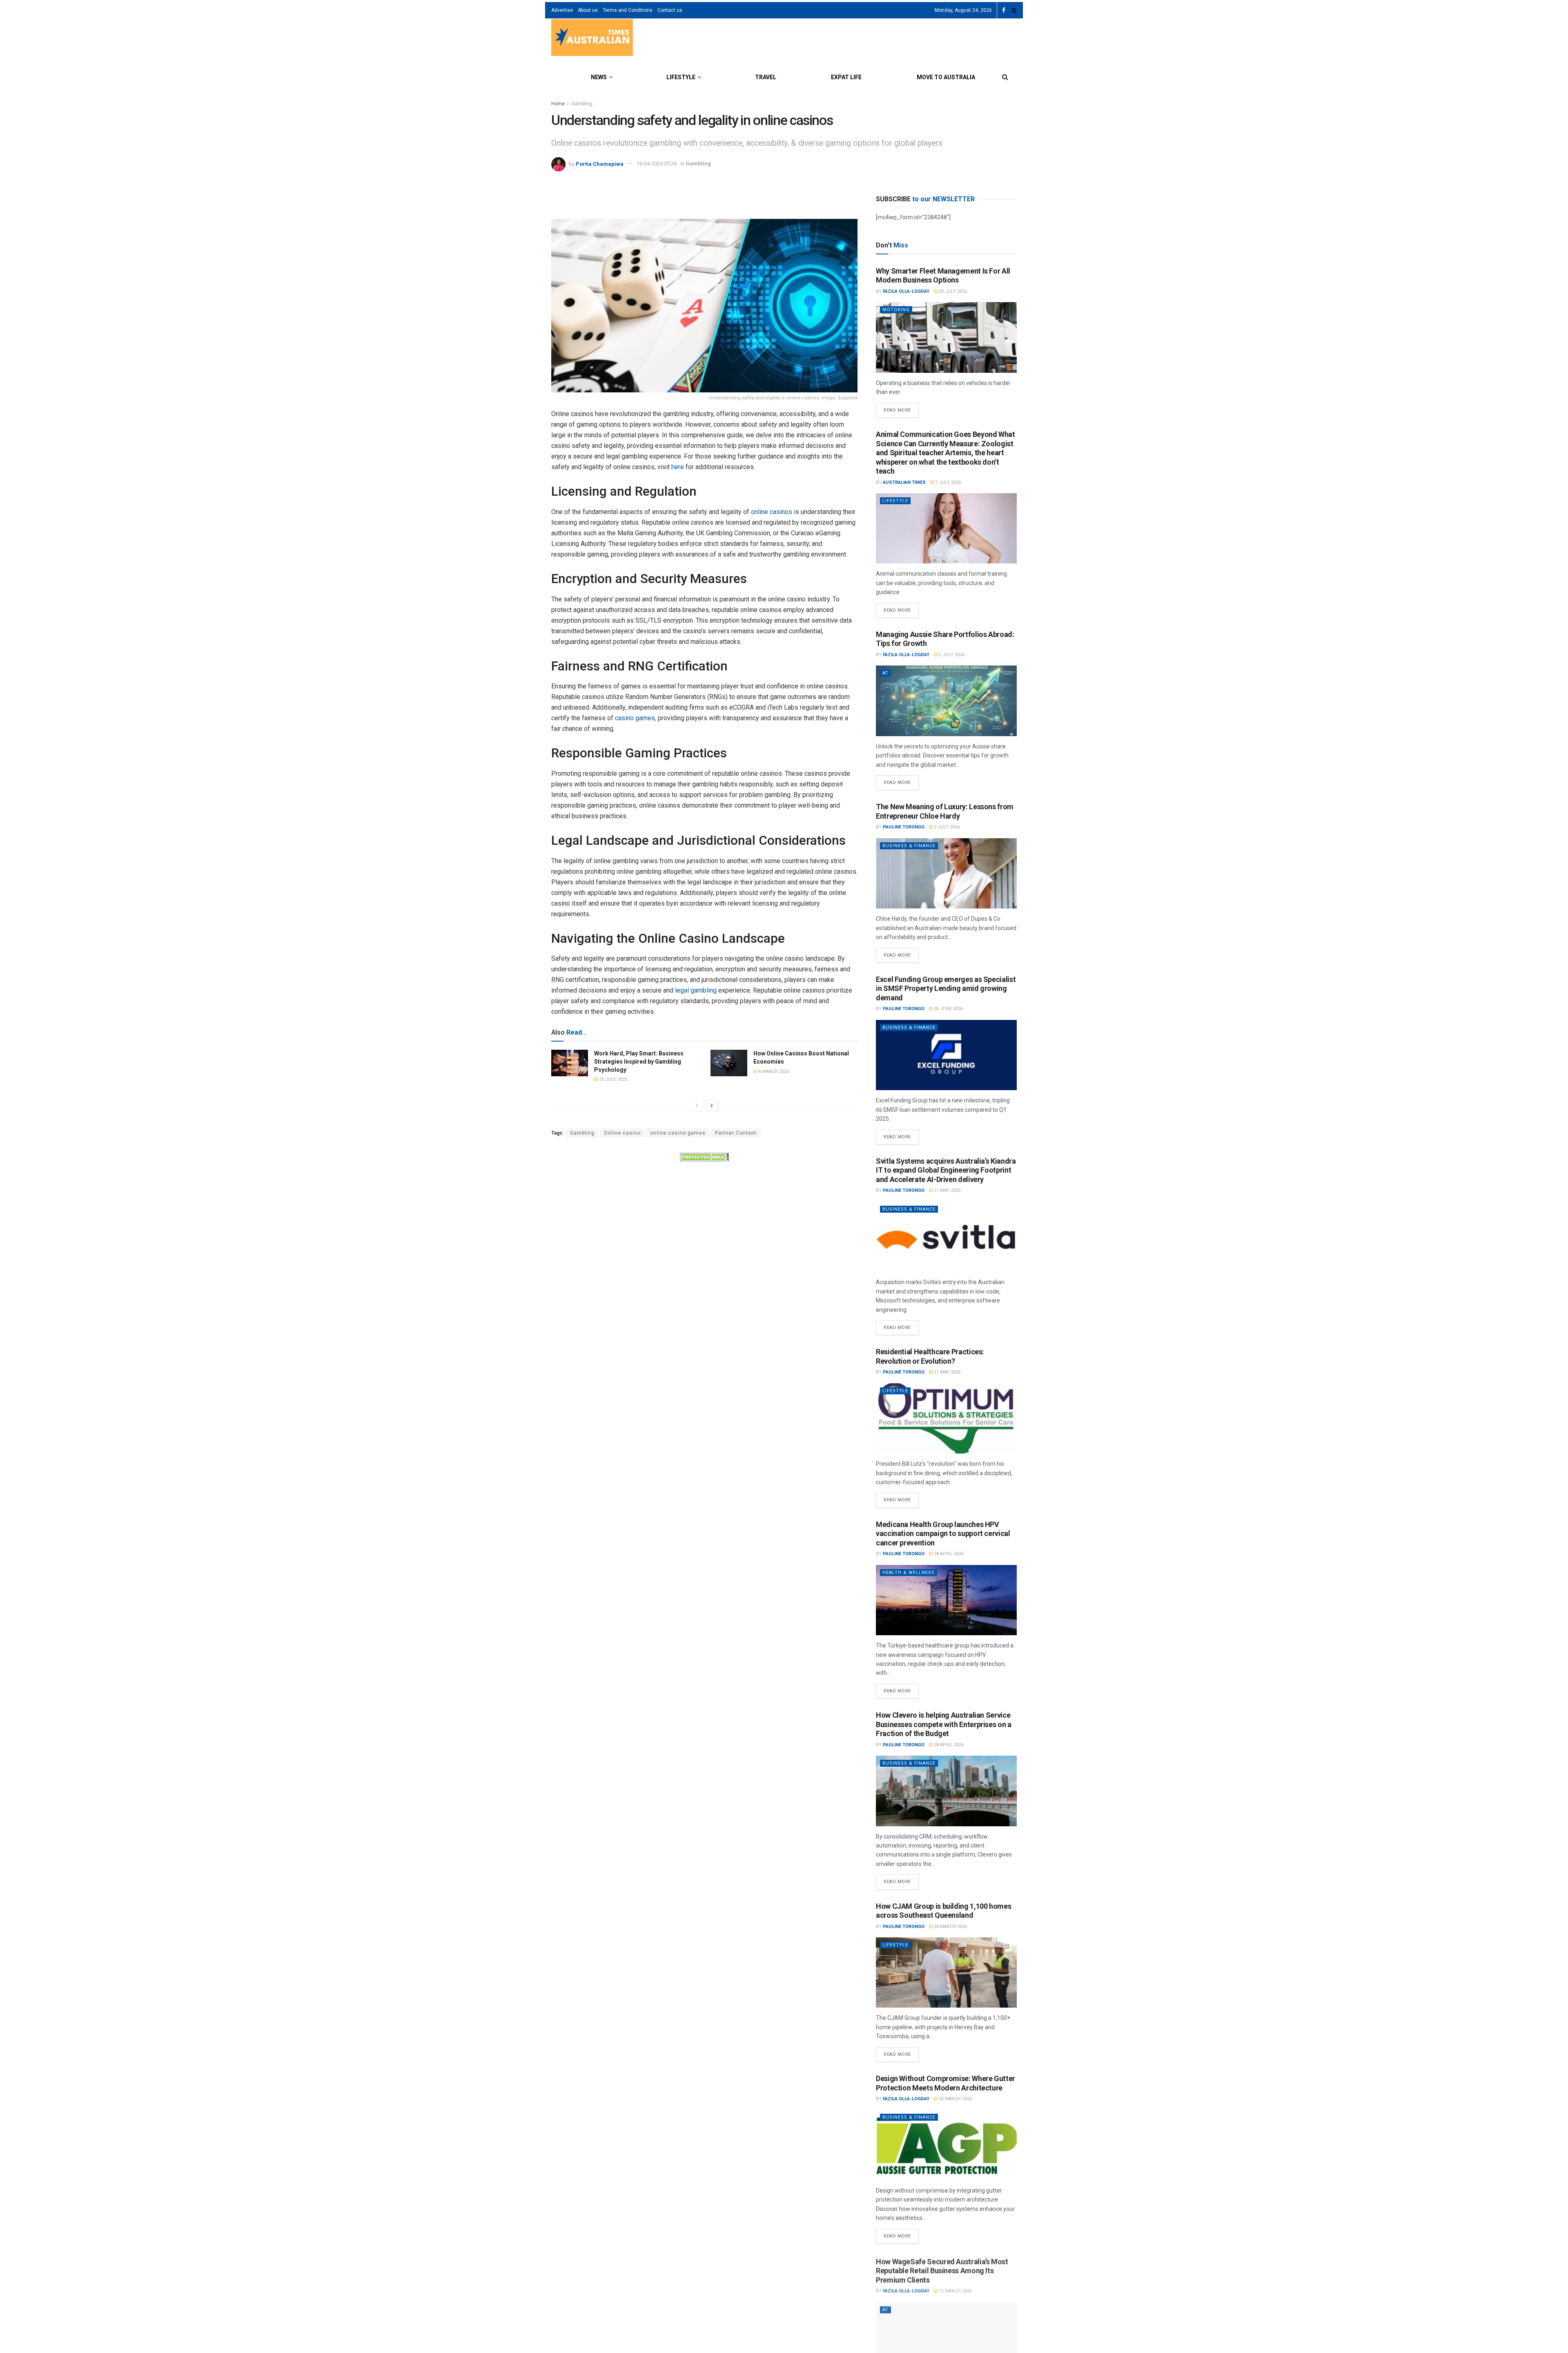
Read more (901, 408)
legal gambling (696, 990)
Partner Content (736, 1133)
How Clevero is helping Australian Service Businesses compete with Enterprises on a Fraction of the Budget (944, 1724)
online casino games (678, 1133)
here (678, 467)
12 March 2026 (955, 2290)
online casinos (772, 512)
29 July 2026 (952, 291)
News (599, 77)
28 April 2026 (948, 1554)
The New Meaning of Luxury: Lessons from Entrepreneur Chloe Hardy (945, 811)
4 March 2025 (773, 1072)
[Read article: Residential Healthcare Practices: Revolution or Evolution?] (946, 1419)
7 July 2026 (947, 482)
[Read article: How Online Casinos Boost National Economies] (729, 1063)
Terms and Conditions (628, 10)
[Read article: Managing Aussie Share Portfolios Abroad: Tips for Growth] (946, 701)
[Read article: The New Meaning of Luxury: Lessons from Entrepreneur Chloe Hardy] (946, 874)
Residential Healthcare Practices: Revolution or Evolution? (930, 1356)
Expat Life (846, 77)
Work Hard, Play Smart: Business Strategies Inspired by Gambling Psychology (639, 1061)
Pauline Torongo (904, 827)
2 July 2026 (951, 655)
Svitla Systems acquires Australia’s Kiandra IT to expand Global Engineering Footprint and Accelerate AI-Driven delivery (946, 1170)
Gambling (582, 104)
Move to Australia (946, 77)
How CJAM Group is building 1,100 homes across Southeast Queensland (943, 1911)
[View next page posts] (712, 1106)
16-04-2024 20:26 (657, 164)
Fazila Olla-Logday (906, 291)
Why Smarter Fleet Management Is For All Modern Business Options (943, 276)
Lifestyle (681, 77)
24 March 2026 (950, 1927)
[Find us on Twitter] (1014, 10)
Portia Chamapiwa (600, 164)
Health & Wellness (909, 1573)
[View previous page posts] (697, 1106)
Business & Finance (909, 846)
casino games (635, 718)
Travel (766, 77)
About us (588, 10)
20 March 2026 (955, 2099)
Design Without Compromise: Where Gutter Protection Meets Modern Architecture (945, 2083)
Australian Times (904, 482)
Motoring (896, 310)
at (885, 673)
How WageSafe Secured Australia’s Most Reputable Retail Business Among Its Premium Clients (942, 2269)
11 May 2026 (947, 1190)
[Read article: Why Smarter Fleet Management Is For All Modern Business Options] (946, 337)
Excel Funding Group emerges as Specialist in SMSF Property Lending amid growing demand (946, 988)
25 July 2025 (612, 1079)
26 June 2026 (948, 1009)
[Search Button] (1005, 77)
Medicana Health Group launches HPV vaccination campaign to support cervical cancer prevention (943, 1534)
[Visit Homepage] (592, 39)
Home (558, 104)
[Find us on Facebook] (1004, 10)
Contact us (670, 10)
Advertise (562, 10)
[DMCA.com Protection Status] (704, 1156)
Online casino (622, 1133)
